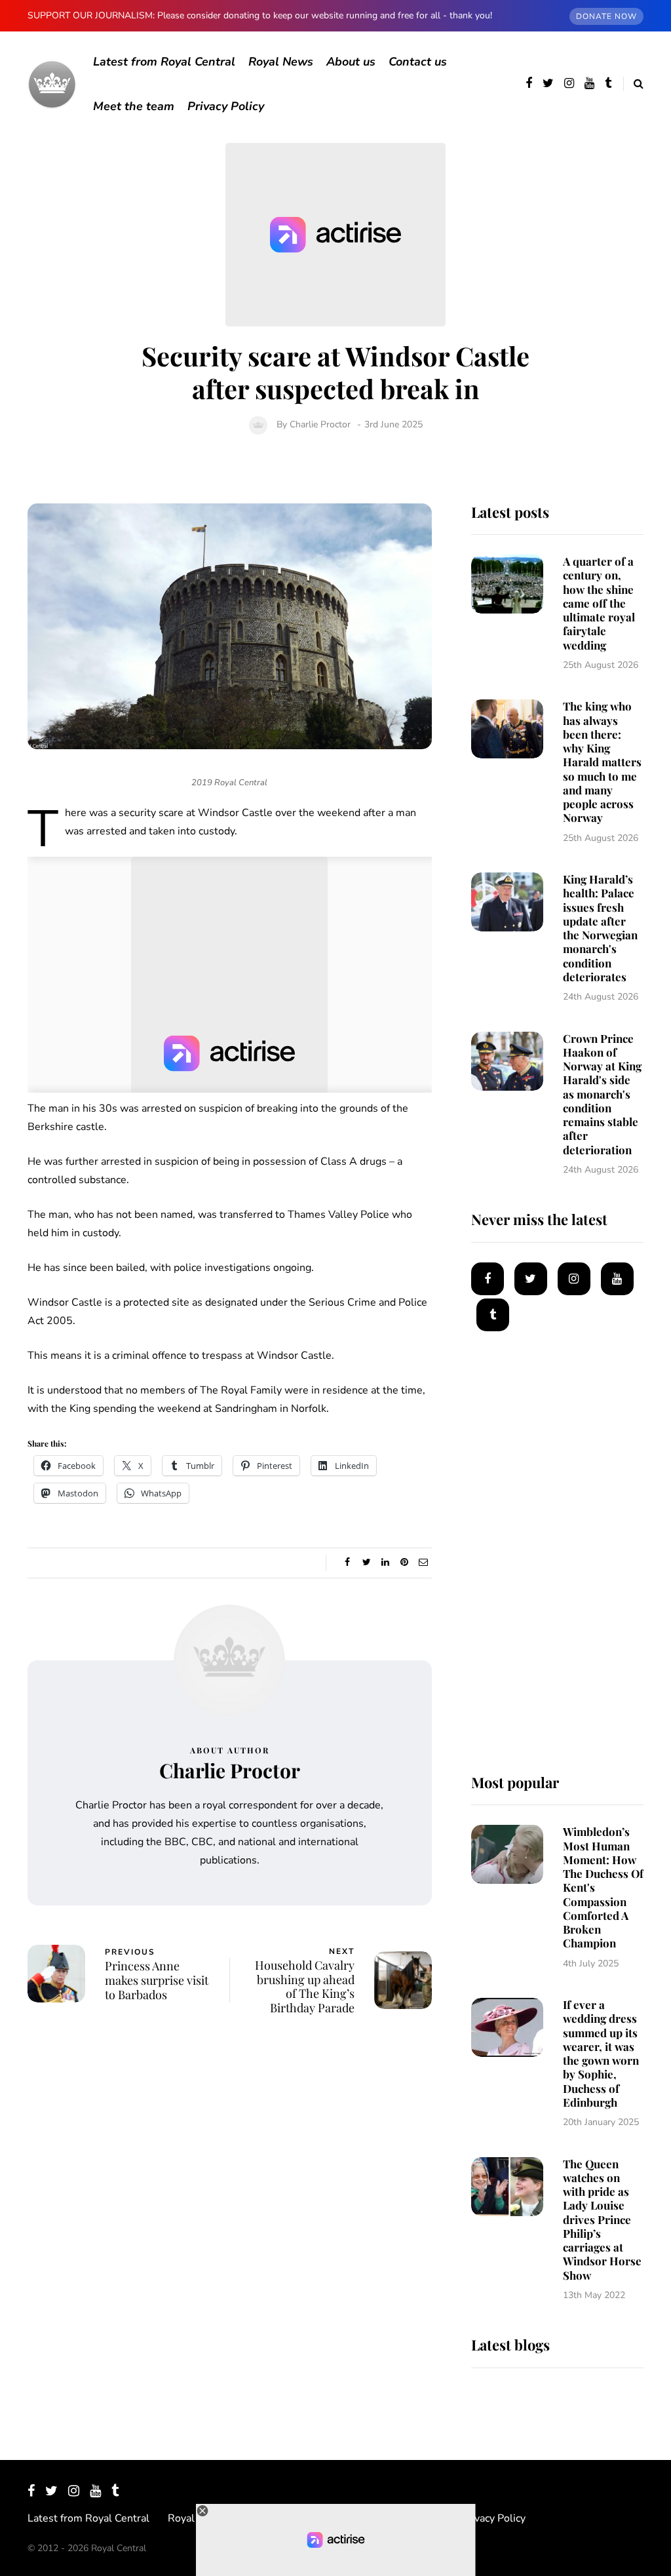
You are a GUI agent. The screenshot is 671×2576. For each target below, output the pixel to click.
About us (351, 62)
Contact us (418, 62)
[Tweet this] (367, 1563)
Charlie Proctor (320, 424)
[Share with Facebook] (348, 1563)
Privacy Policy (226, 106)
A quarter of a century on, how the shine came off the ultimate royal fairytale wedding (599, 603)
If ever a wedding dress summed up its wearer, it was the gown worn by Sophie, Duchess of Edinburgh (601, 2053)
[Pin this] (405, 1563)
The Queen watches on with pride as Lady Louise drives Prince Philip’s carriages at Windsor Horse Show (602, 2219)
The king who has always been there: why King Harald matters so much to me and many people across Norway (602, 762)
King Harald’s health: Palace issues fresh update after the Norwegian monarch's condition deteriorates (600, 928)
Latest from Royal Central (164, 62)
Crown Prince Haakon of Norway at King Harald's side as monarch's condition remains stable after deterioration (602, 1094)
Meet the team (134, 106)
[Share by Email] (424, 1563)
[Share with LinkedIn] (386, 1563)
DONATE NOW (606, 16)
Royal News (281, 62)
